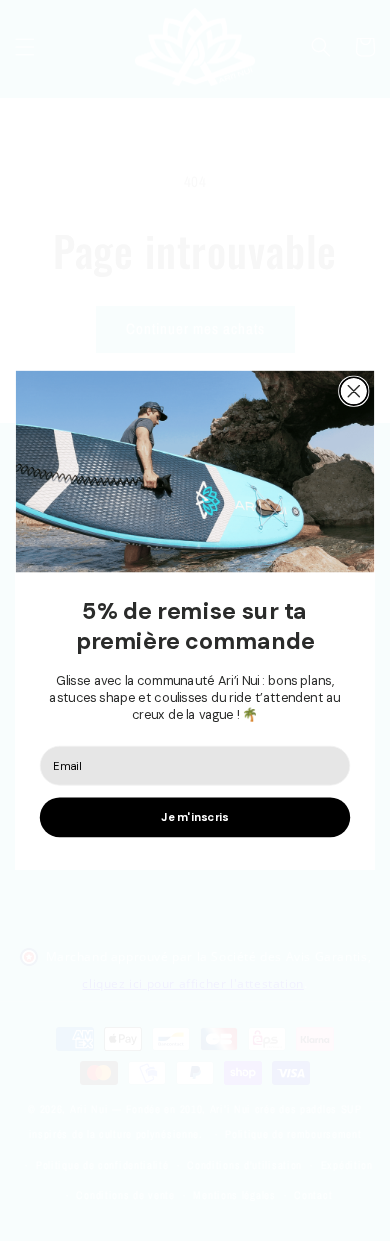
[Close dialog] (354, 392)
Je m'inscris (195, 818)
